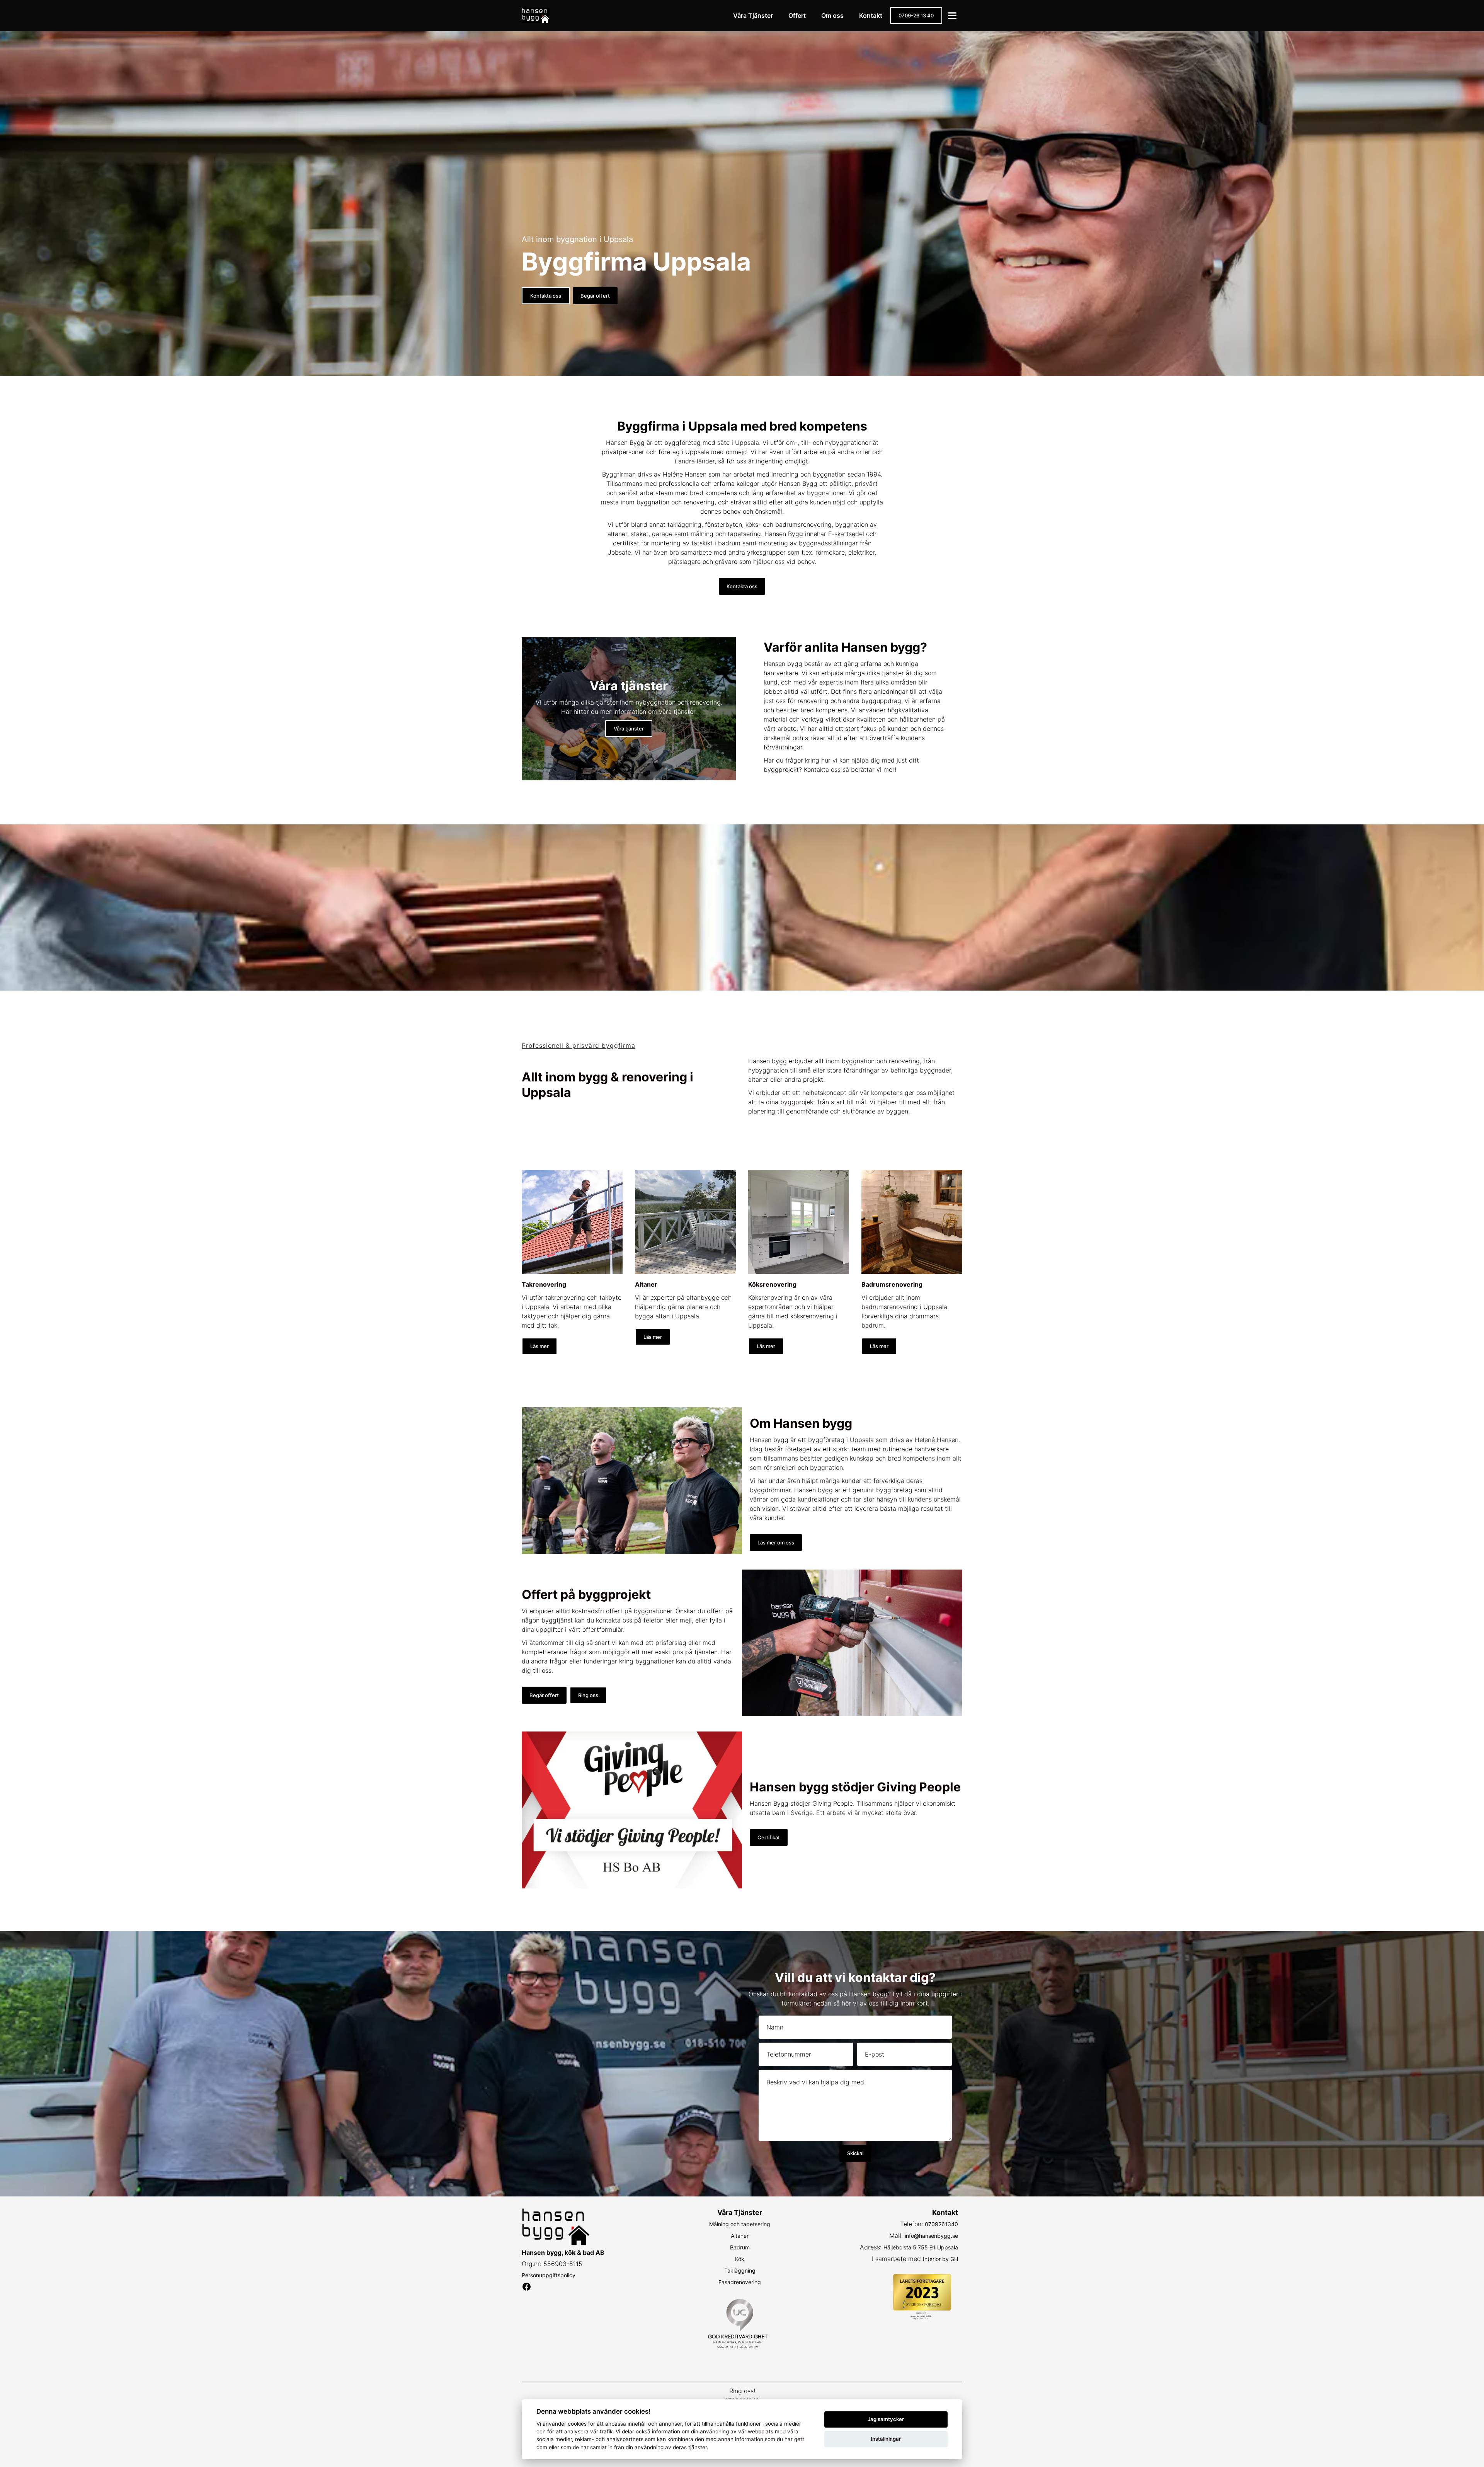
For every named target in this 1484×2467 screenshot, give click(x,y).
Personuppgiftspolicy (549, 2275)
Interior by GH (940, 2259)
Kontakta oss (546, 296)
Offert (797, 15)
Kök (740, 2259)
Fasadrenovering (740, 2282)
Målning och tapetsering (740, 2224)
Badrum (740, 2247)
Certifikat (769, 1837)
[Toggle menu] (952, 16)
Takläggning (740, 2270)
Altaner (740, 2236)
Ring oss (588, 1695)
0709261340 (941, 2224)
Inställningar (886, 2439)
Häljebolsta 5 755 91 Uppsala (921, 2247)
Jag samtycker (886, 2419)
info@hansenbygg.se (931, 2236)
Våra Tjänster (753, 15)
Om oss (832, 15)
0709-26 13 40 (916, 15)
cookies (577, 2424)
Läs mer (539, 1346)
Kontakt (871, 15)
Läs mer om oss (776, 1543)
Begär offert (595, 296)
